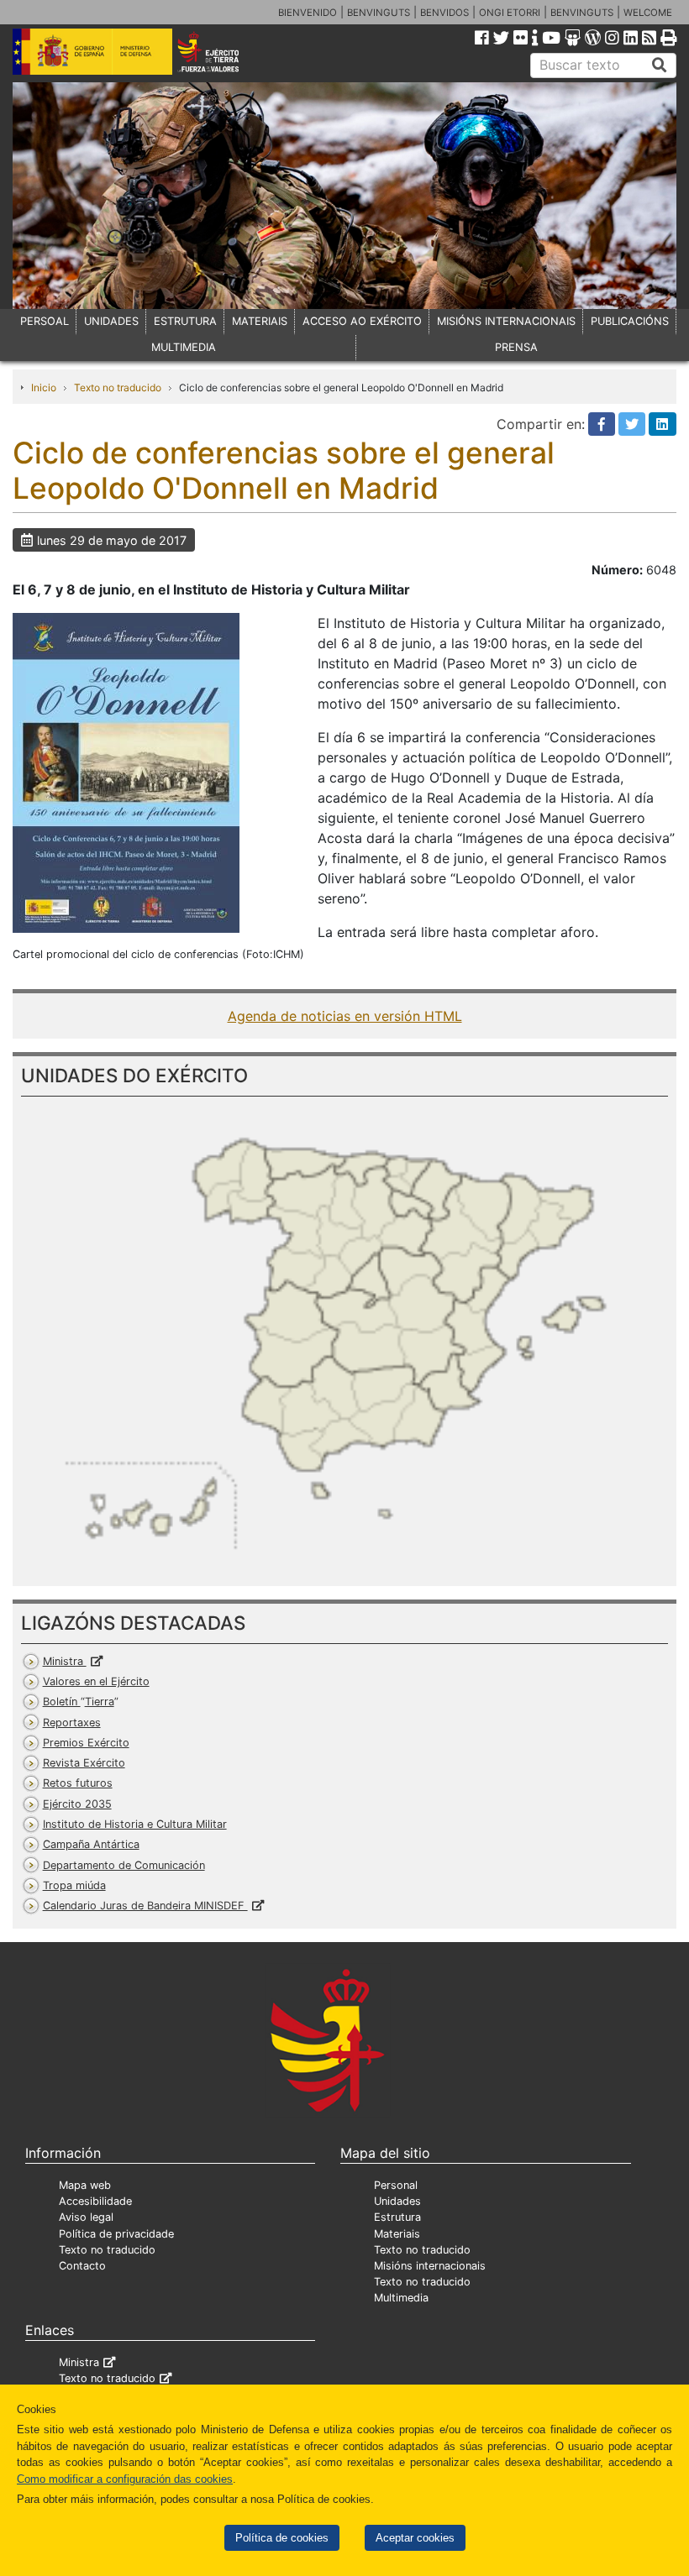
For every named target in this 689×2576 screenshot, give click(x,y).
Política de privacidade (116, 2234)
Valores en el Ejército (96, 1681)
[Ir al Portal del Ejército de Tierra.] (221, 50)
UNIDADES (111, 321)
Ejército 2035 (77, 1804)
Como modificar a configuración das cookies (125, 2479)
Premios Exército (86, 1743)
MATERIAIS (260, 321)
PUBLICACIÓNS (630, 321)
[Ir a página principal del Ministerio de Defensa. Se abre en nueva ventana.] (92, 50)
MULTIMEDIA (184, 347)
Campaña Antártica (91, 1844)
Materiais (397, 2234)
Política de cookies (282, 2538)
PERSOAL (45, 321)
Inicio (44, 387)
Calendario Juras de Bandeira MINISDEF (145, 1906)
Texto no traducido (118, 387)
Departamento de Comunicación (124, 1865)
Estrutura (397, 2217)
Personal (396, 2185)
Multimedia (401, 2298)
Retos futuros (78, 1783)
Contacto (82, 2266)
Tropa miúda (74, 1885)
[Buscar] (660, 65)
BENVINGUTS (379, 13)
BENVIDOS (444, 13)
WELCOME (648, 13)
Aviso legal (86, 2217)
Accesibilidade (95, 2201)
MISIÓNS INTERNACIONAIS (506, 321)
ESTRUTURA (185, 321)
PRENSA (516, 347)
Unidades (397, 2201)
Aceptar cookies (415, 2538)
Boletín (79, 1702)
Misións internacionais (430, 2266)
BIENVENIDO (308, 13)
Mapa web (85, 2185)
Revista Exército (84, 1763)
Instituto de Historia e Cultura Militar (135, 1824)
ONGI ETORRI (510, 13)
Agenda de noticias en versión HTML (345, 1016)
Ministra (65, 1661)
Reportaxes (72, 1723)
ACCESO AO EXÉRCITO (362, 321)
